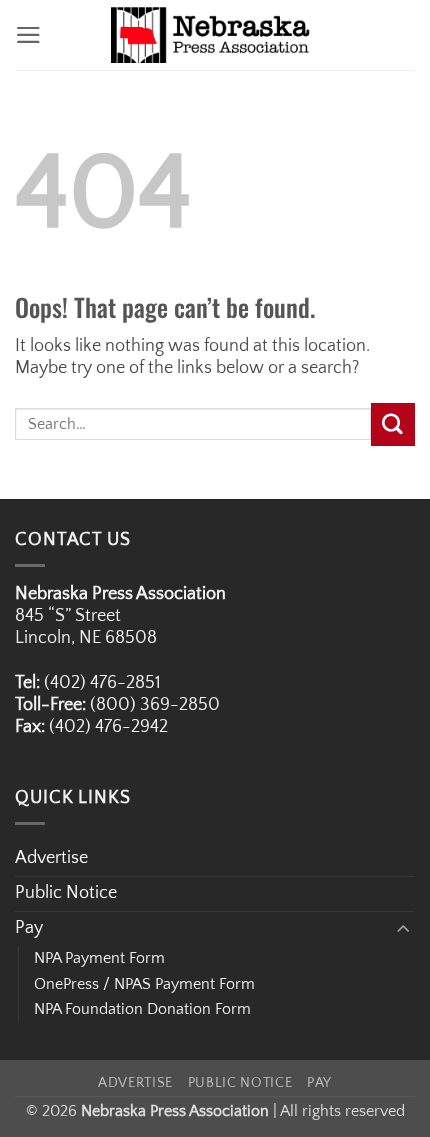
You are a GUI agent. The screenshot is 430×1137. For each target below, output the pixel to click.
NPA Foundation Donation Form (142, 1009)
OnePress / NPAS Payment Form (144, 984)
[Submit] (393, 424)
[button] (28, 35)
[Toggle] (403, 929)
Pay (29, 928)
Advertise (51, 858)
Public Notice (66, 893)
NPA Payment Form (99, 958)
